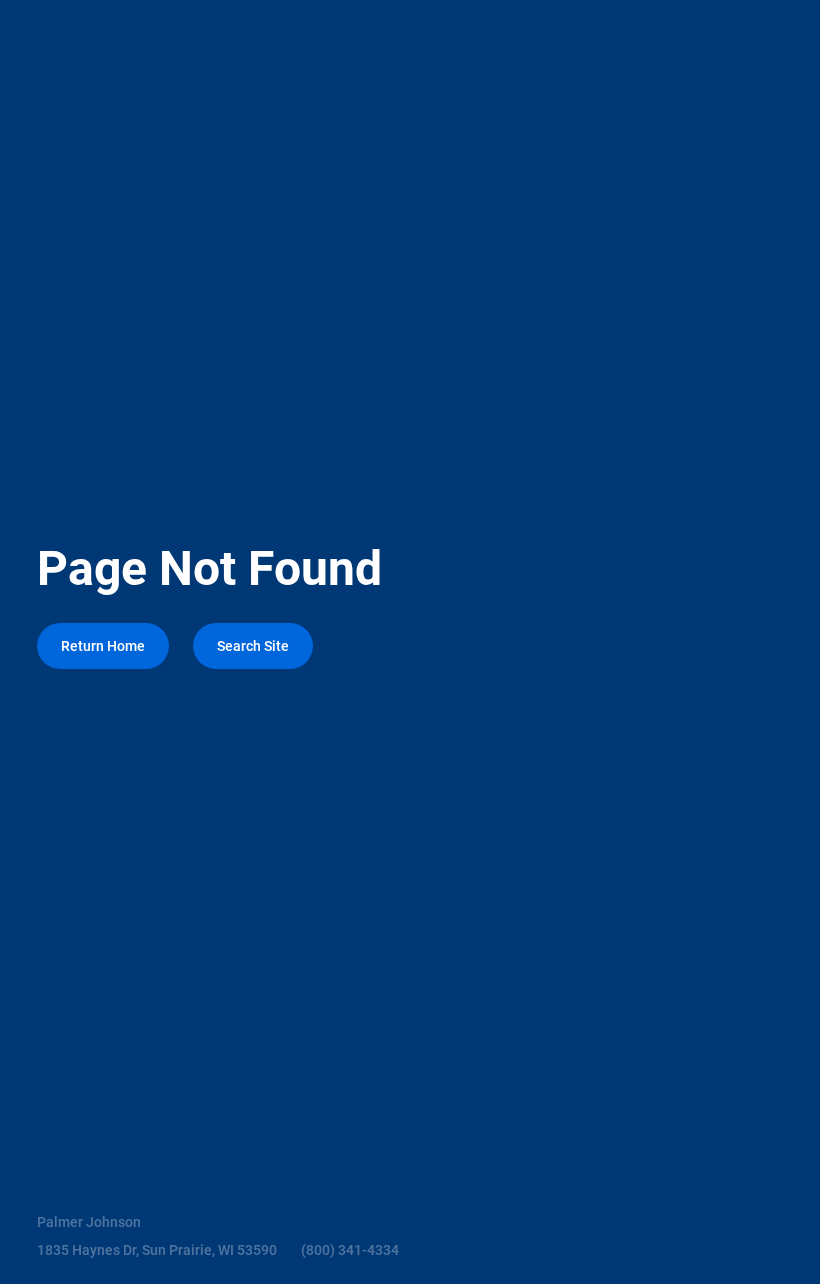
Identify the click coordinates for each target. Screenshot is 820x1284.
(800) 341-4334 (350, 1250)
